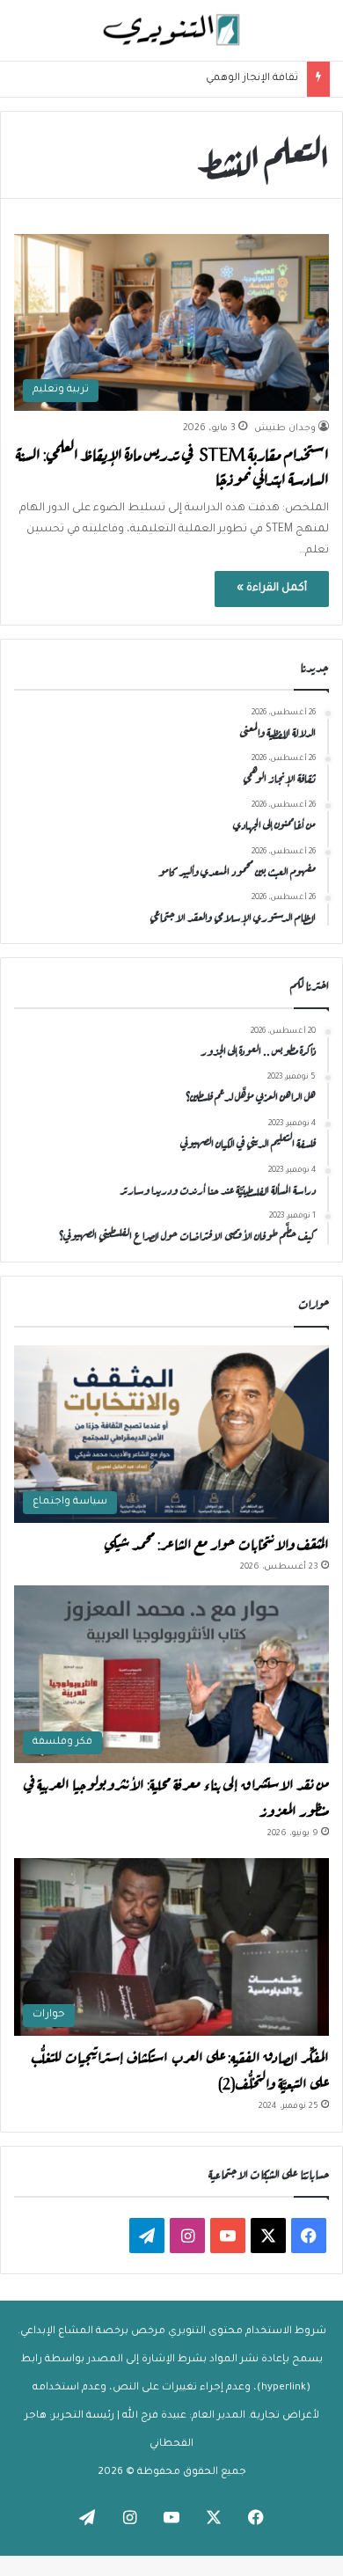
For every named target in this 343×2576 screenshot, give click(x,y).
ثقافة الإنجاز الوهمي (252, 79)
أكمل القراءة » (272, 589)
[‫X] (268, 2236)
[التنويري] (171, 30)
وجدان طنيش (285, 428)
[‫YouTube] (228, 2236)
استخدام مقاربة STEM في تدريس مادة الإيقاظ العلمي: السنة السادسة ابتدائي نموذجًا (172, 465)
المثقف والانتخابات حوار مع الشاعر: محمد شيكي (216, 1542)
